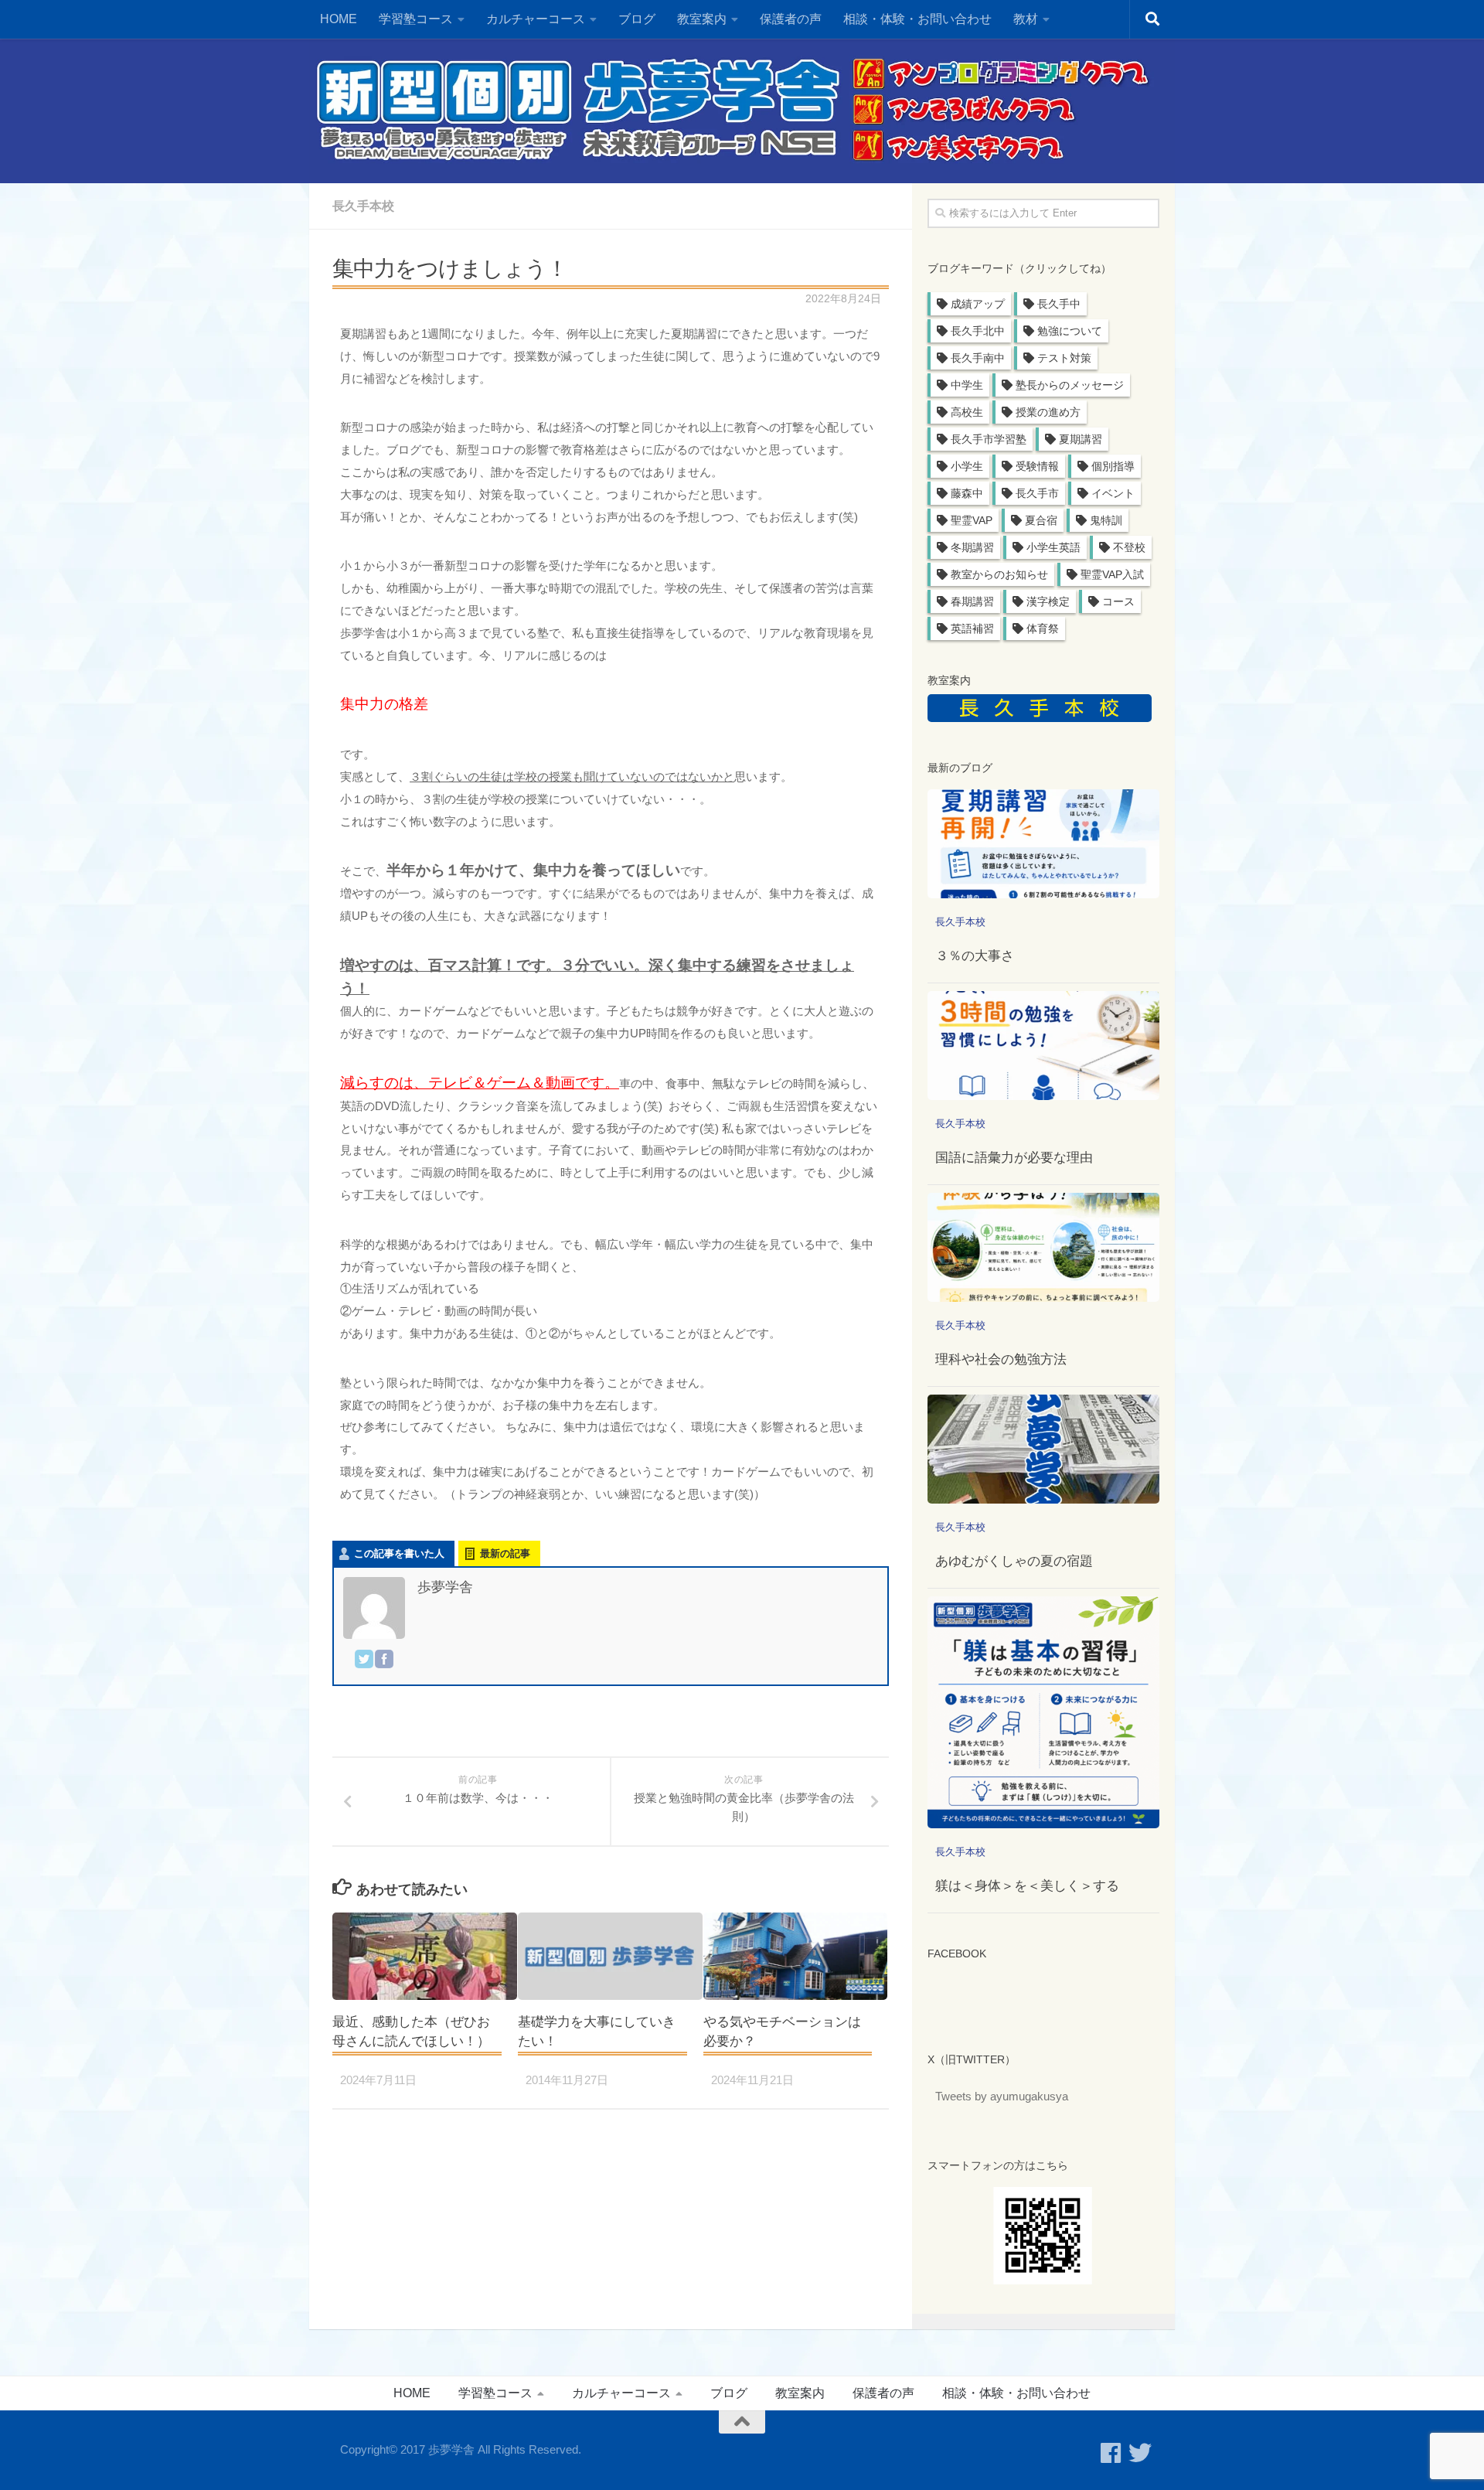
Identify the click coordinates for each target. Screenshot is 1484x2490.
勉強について (1070, 331)
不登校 (1129, 547)
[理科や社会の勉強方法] (1043, 1247)
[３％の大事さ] (1043, 844)
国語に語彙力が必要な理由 (1014, 1158)
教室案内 (800, 2393)
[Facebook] (384, 1662)
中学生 (967, 385)
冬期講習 (972, 547)
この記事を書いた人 (399, 1553)
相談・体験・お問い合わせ (917, 19)
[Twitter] (364, 1662)
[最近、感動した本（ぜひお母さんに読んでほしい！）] (425, 1956)
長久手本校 (363, 206)
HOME (339, 19)
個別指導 (1113, 466)
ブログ (637, 19)
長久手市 (1037, 493)
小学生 (967, 466)
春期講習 (972, 601)
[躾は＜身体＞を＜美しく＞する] (1043, 1712)
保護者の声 (791, 19)
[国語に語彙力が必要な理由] (1043, 1046)
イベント (1113, 493)
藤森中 (967, 493)
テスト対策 (1064, 358)
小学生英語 (1053, 547)
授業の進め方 (1048, 412)
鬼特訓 (1106, 520)
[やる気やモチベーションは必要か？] (796, 1956)
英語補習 (972, 628)
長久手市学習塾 (989, 439)
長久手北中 (978, 331)
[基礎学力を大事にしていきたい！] (610, 1956)
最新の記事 (505, 1553)
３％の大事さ (975, 956)
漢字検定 (1048, 601)
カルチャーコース (536, 19)
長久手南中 (978, 358)
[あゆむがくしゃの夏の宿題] (1043, 1449)
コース (1118, 601)
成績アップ (978, 304)
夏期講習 (1081, 439)
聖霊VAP (972, 520)
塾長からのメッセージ (1070, 385)
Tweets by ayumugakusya (1002, 2096)
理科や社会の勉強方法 (1001, 1359)
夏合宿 (1041, 520)
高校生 (967, 412)
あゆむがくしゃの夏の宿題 (1014, 1561)
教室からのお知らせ (999, 574)
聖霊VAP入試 (1112, 574)
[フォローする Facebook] (1111, 2453)
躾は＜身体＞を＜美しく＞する (1027, 1886)
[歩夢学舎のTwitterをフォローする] (1140, 2453)
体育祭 (1043, 628)
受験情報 (1037, 466)
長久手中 (1059, 304)
